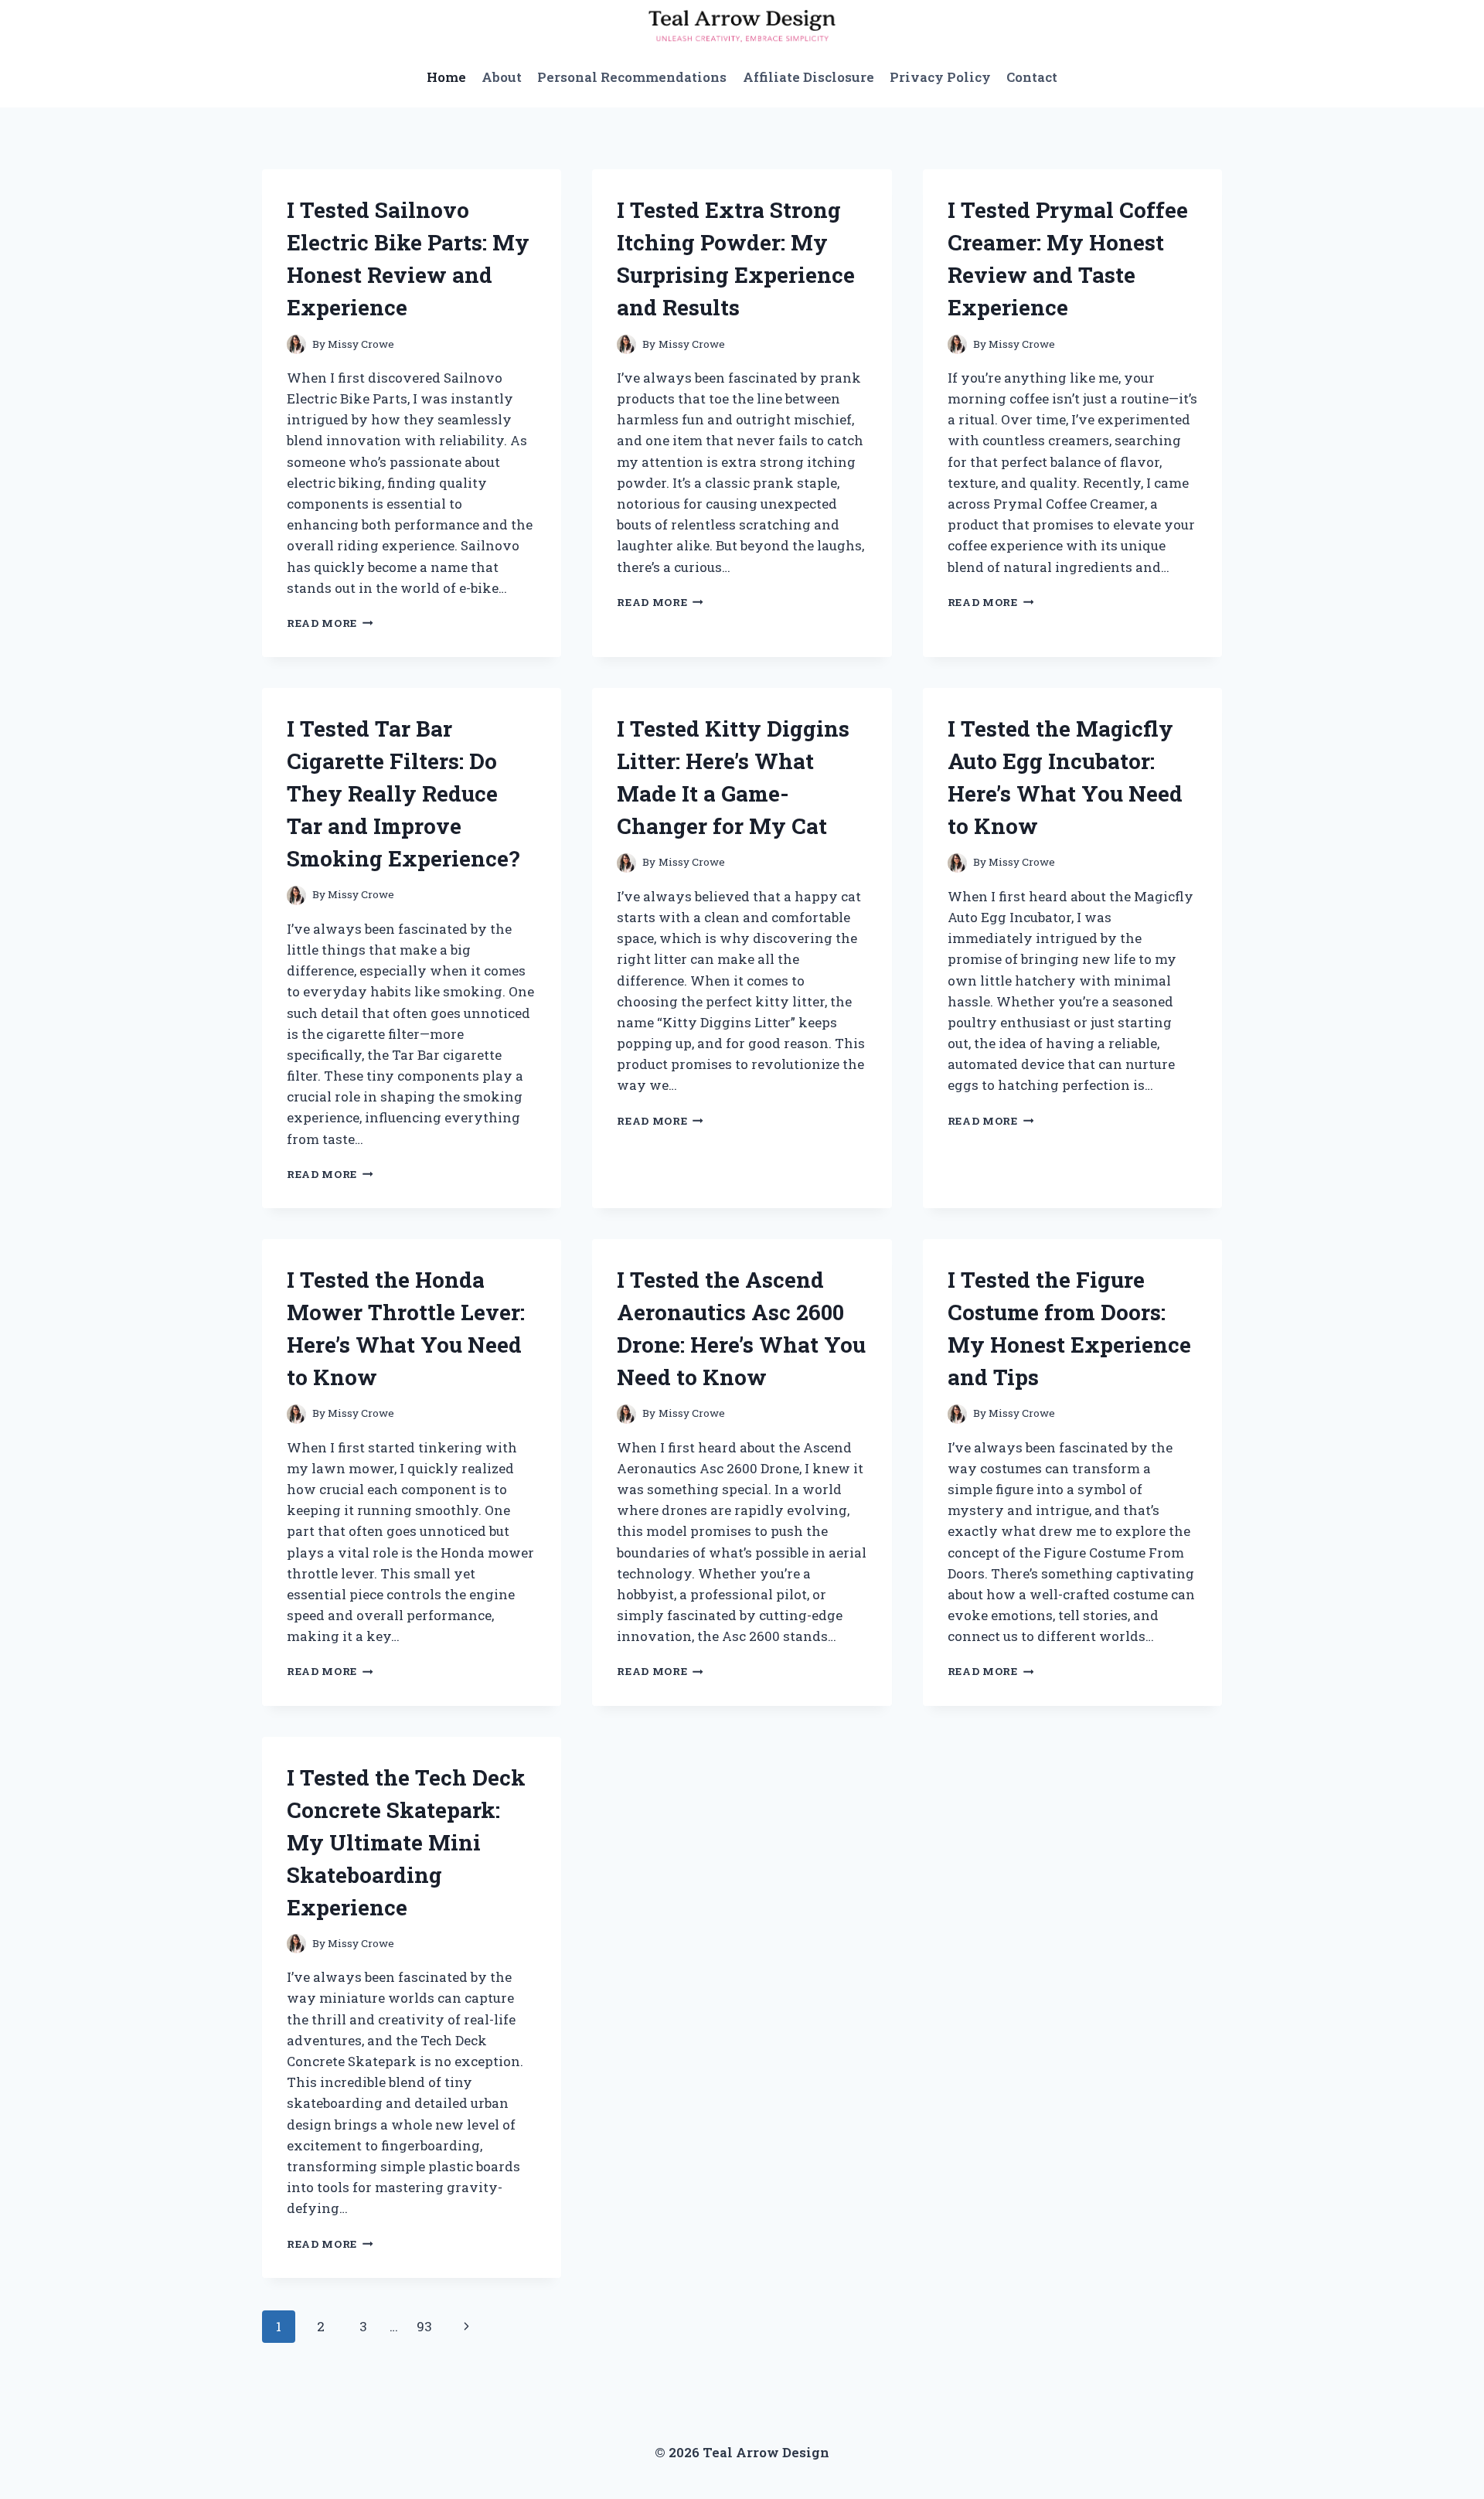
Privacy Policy (940, 77)
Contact (1032, 77)
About (502, 77)
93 (424, 2326)
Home (446, 77)
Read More (330, 623)
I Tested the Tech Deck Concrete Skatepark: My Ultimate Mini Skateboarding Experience (406, 1842)
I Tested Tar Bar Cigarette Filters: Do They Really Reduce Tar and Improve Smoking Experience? (403, 793)
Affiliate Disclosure (808, 77)
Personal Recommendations (632, 77)
